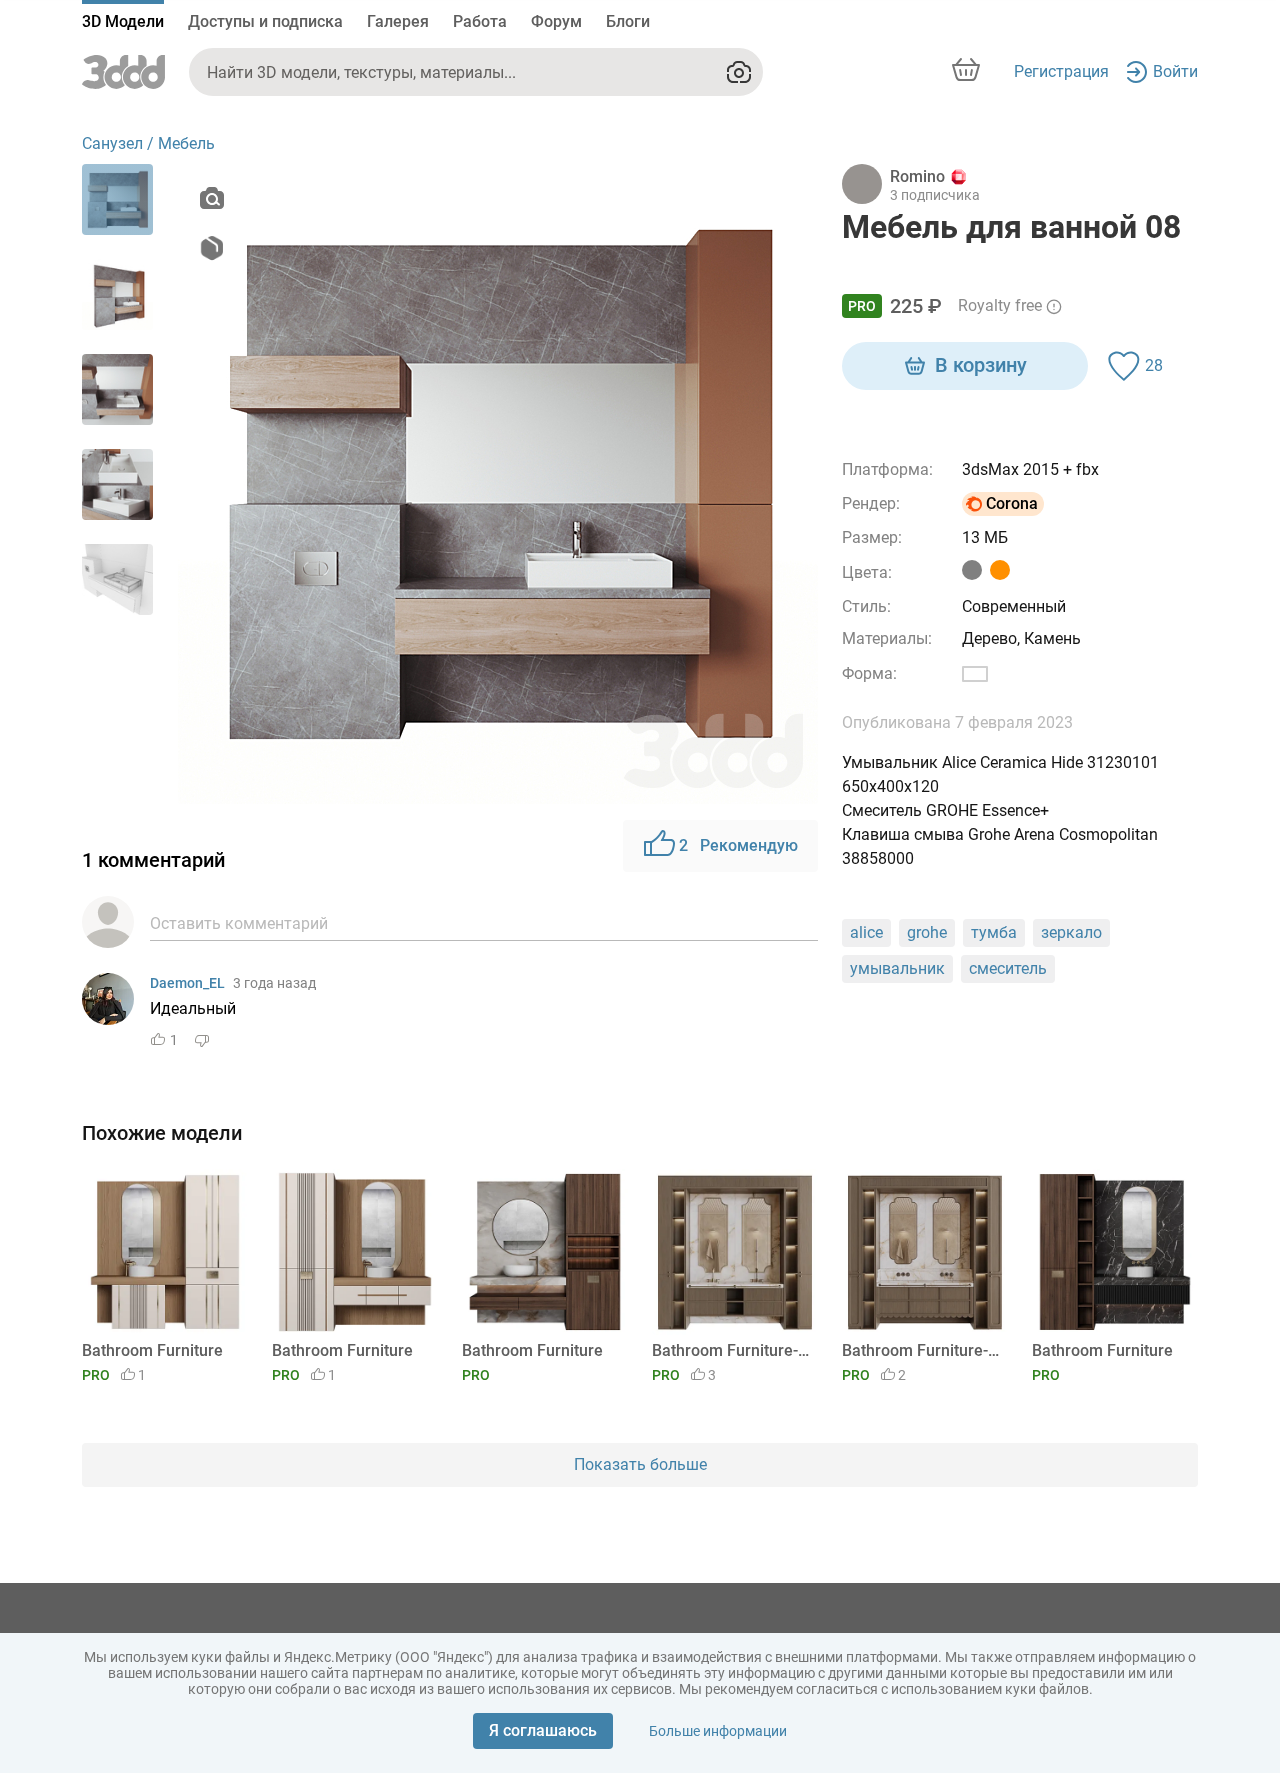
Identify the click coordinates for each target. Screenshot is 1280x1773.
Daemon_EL (187, 983)
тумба (994, 932)
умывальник (897, 968)
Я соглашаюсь (543, 1730)
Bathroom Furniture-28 (921, 1350)
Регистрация (1061, 71)
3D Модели (123, 21)
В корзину (981, 365)
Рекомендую (738, 845)
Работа (480, 21)
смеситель (1008, 968)
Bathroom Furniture (152, 1350)
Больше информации (718, 1731)
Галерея (398, 21)
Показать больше (640, 1464)
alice (866, 932)
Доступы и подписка (265, 21)
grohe (927, 932)
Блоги (628, 21)
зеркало (1071, 932)
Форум (556, 21)
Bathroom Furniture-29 (731, 1350)
